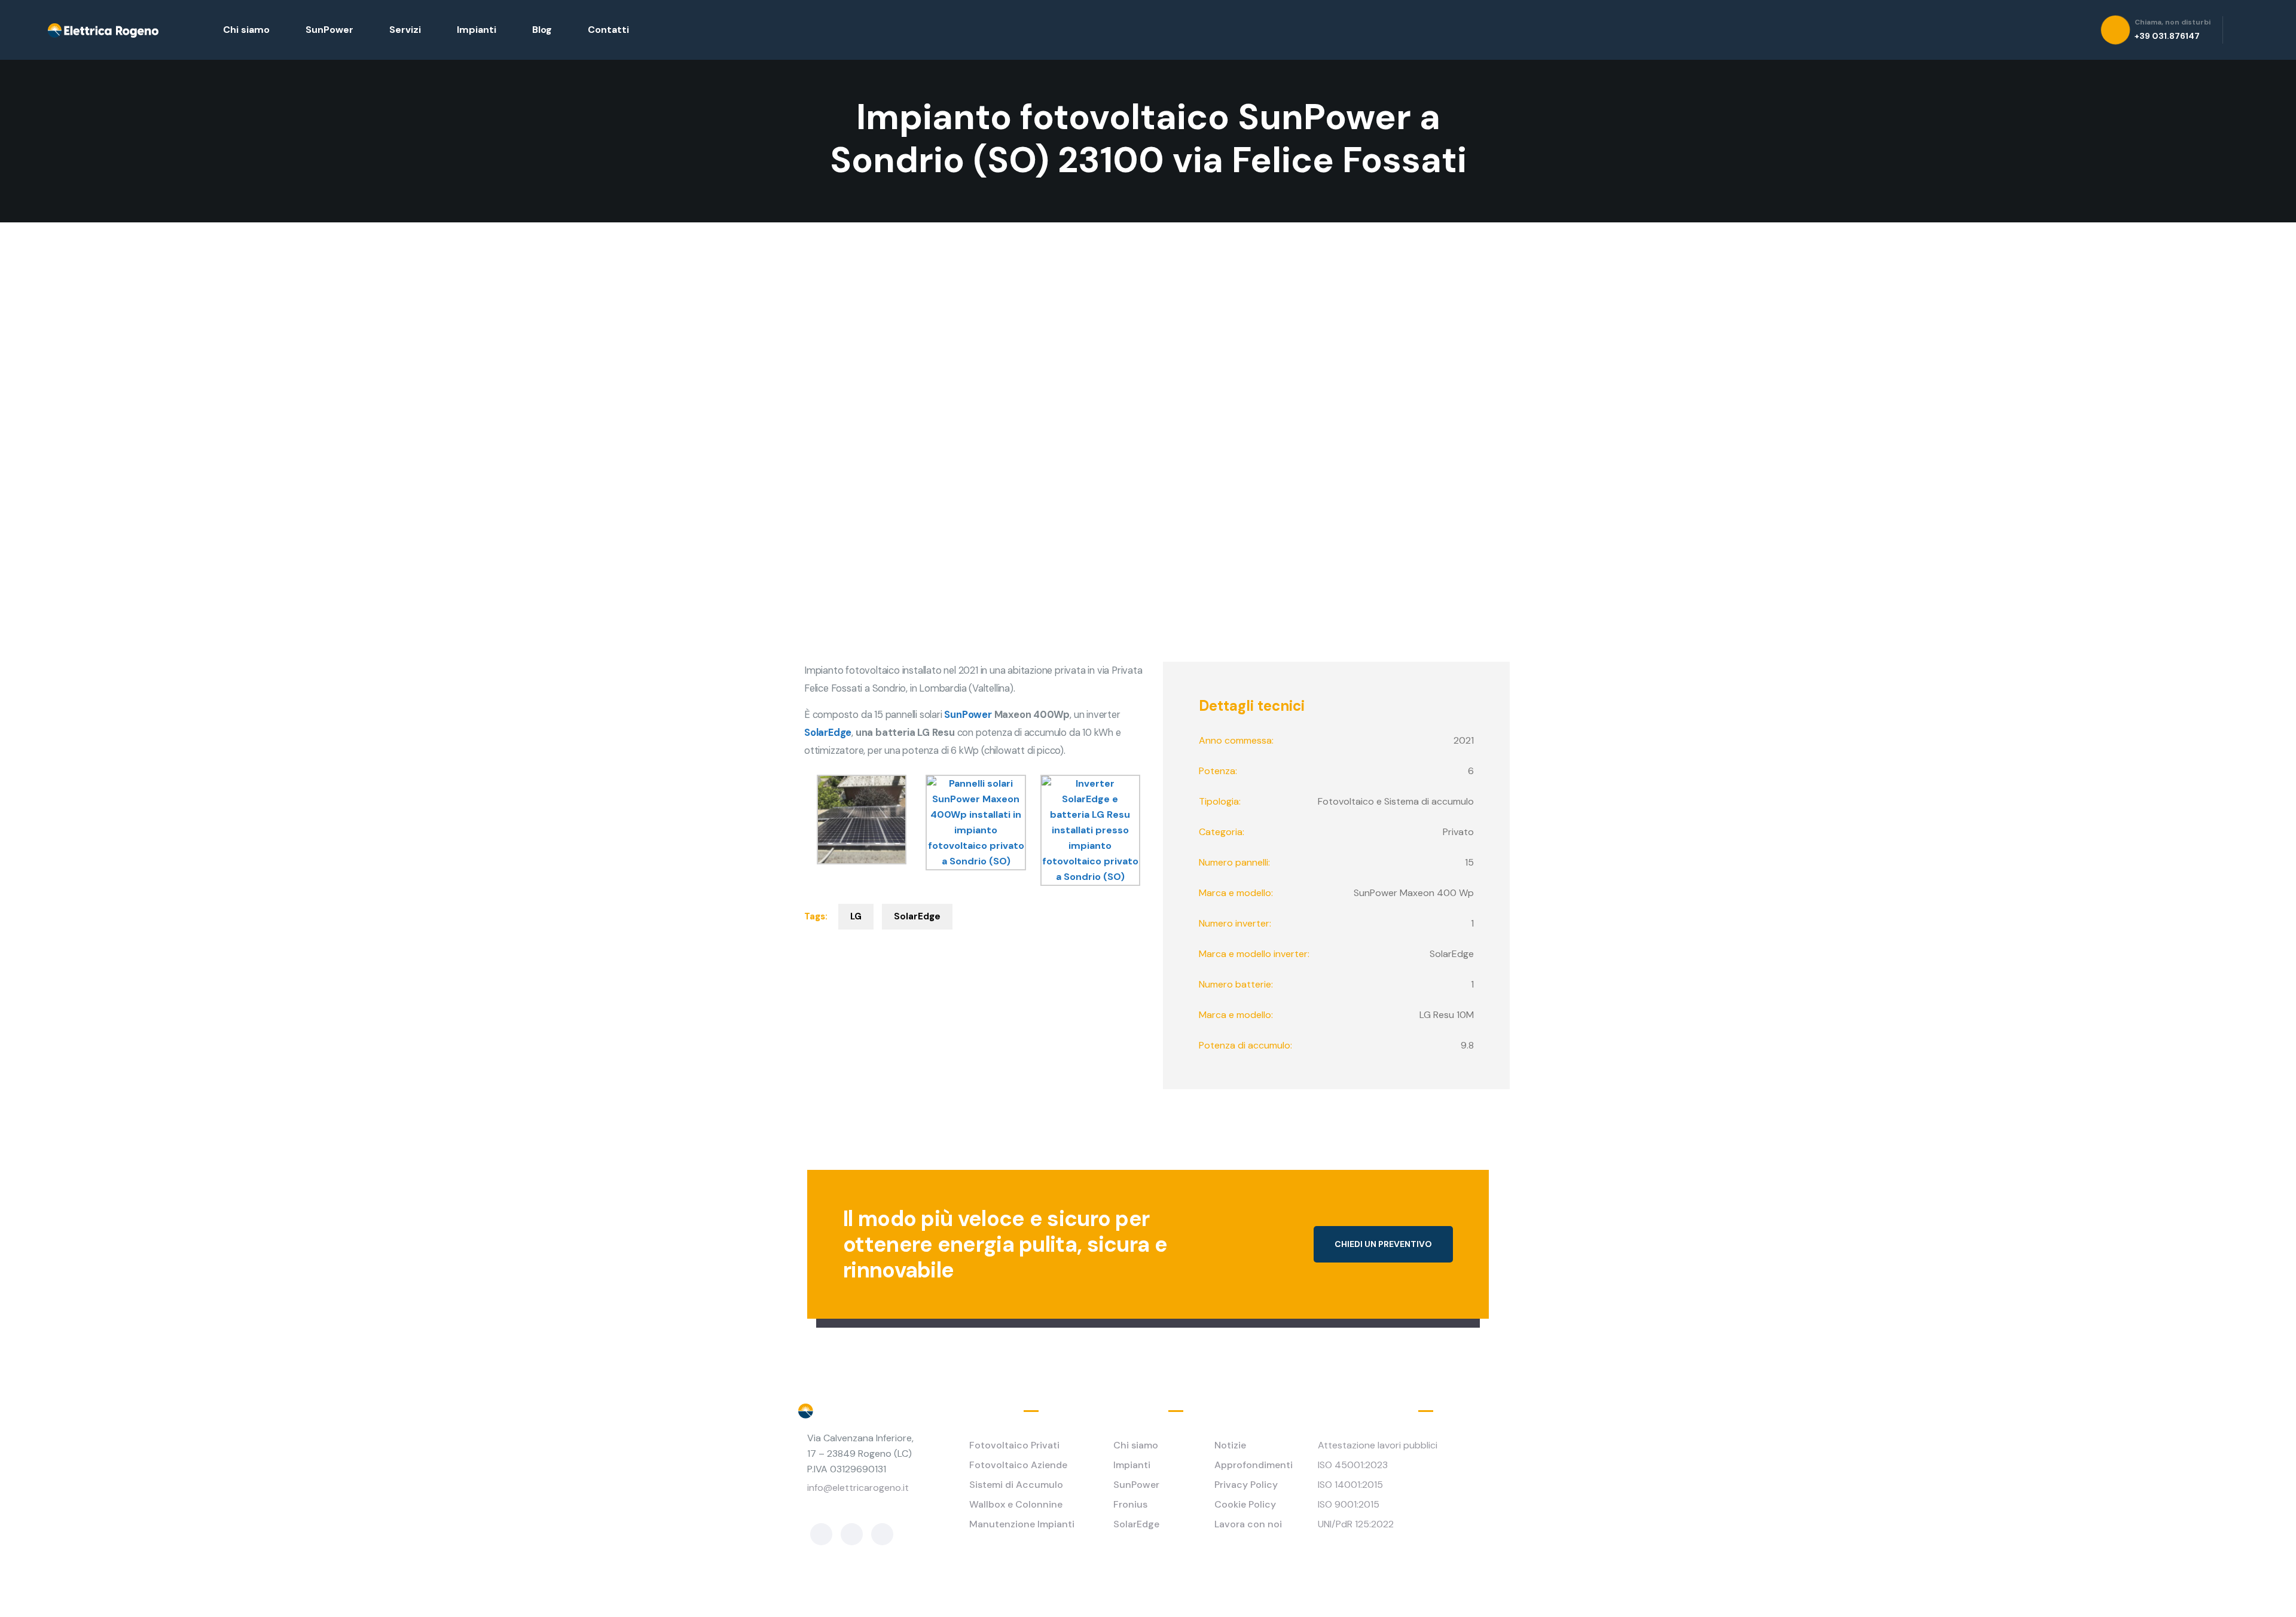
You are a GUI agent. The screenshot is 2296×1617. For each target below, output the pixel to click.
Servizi (405, 30)
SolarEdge (917, 916)
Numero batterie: (1236, 984)
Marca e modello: (1236, 893)
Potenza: (1218, 771)
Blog (542, 30)
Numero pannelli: (1234, 862)
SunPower (329, 30)
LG (856, 916)
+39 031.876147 (842, 1506)
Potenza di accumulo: (1245, 1045)
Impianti (477, 30)
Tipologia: (1220, 801)
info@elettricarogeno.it (858, 1488)
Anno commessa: (1236, 740)
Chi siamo (246, 30)
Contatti (608, 30)
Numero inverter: (1235, 923)
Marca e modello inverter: (1254, 954)
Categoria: (1222, 832)
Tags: (816, 916)
